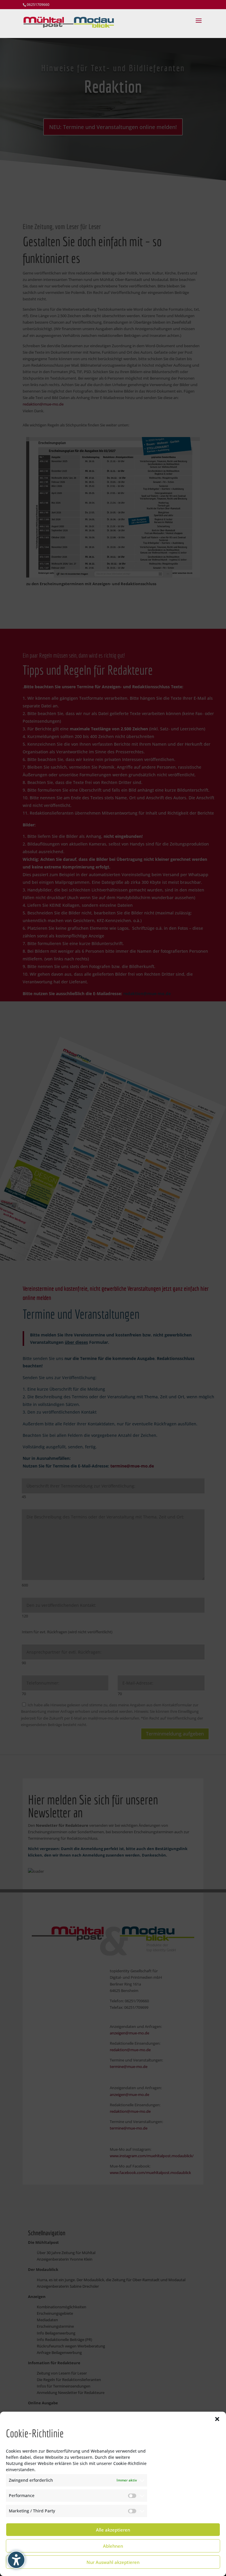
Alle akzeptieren (113, 2530)
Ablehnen (113, 2546)
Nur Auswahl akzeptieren (113, 2562)
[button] (217, 2419)
